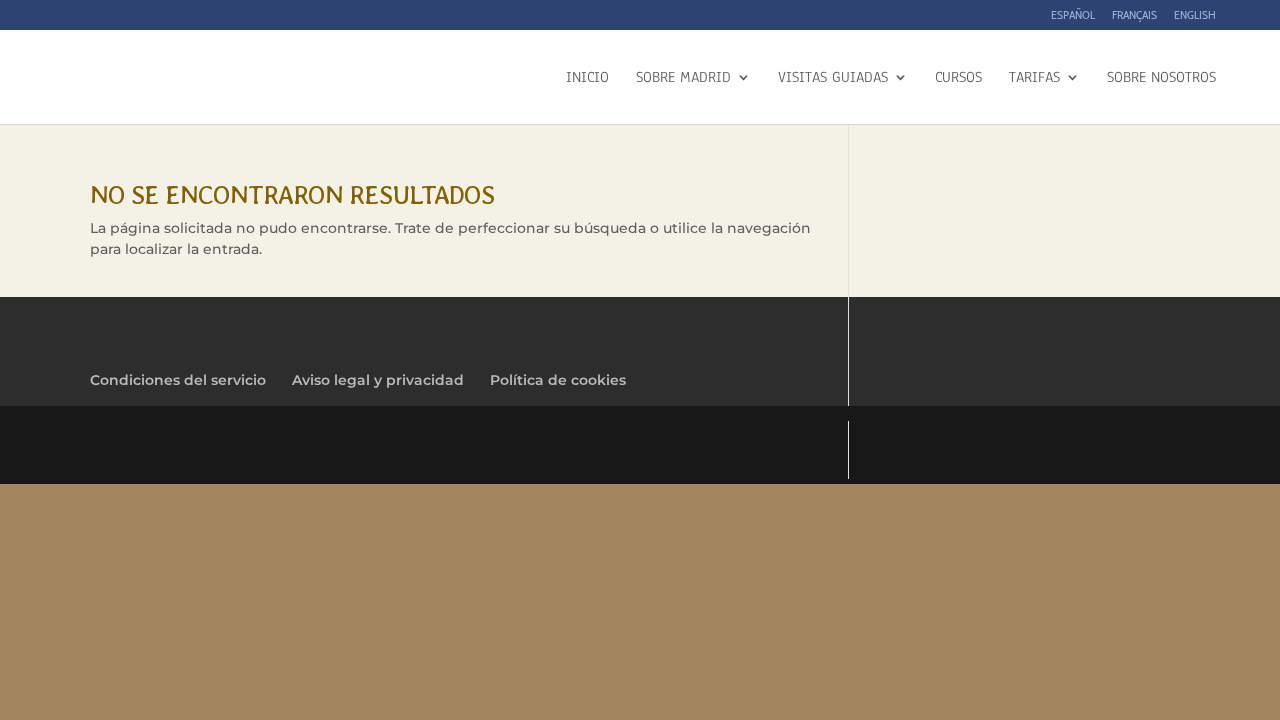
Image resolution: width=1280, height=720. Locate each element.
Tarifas (1034, 78)
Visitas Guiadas (833, 78)
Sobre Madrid (683, 78)
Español (1073, 15)
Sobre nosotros (1161, 78)
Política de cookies (558, 380)
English (1195, 15)
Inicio (587, 78)
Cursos (958, 78)
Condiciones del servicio (178, 380)
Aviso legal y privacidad (378, 380)
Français (1134, 15)
